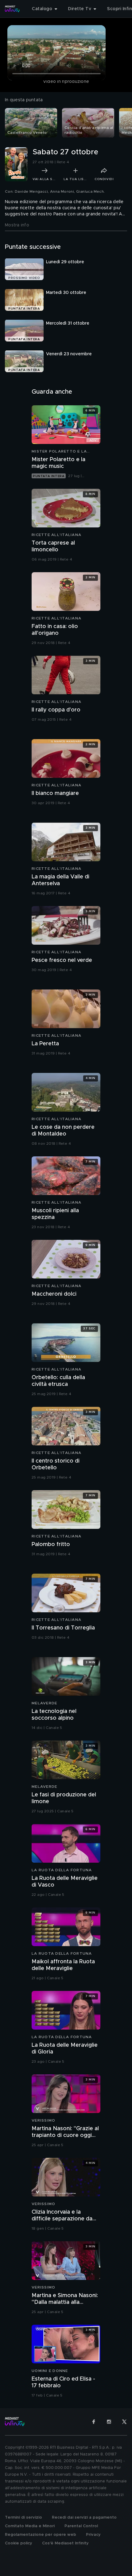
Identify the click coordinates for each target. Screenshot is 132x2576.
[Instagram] (109, 2422)
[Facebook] (94, 2422)
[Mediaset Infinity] (12, 9)
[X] (124, 2422)
